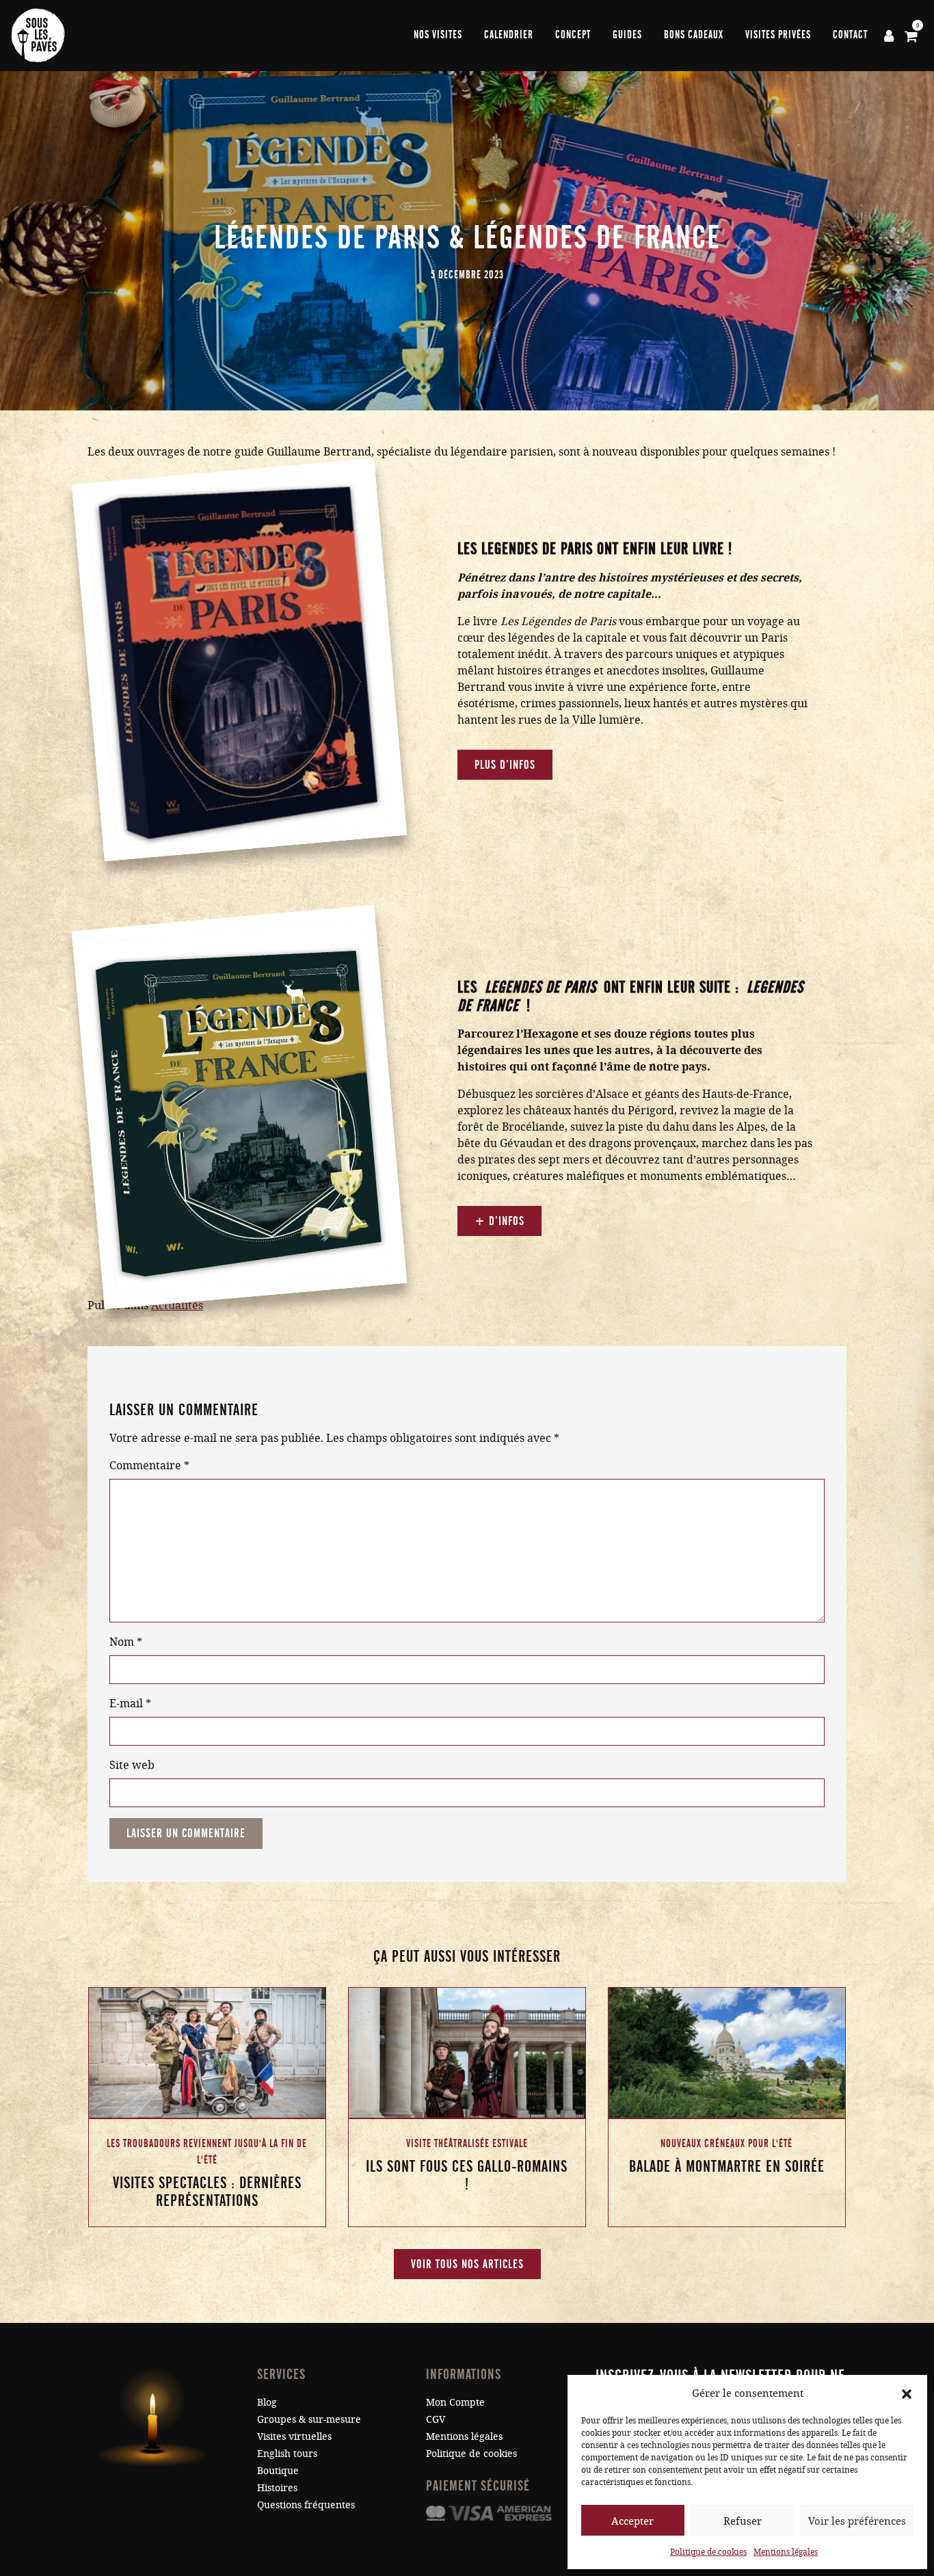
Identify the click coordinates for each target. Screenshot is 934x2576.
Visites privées (778, 35)
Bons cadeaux (694, 35)
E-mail (130, 1703)
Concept (573, 35)
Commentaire (149, 1465)
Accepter (632, 2521)
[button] (907, 2393)
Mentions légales (786, 2551)
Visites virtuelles (294, 2436)
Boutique (278, 2470)
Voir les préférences (857, 2521)
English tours (287, 2453)
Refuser (743, 2521)
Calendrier (509, 35)
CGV (436, 2419)
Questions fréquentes (306, 2505)
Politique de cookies (708, 2551)
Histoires (277, 2487)
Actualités (177, 1305)
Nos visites (438, 35)
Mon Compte (455, 2402)
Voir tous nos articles (467, 2264)
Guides (627, 35)
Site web (132, 1764)
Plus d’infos (505, 765)
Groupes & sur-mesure (309, 2419)
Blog (267, 2402)
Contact (850, 35)
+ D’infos (499, 1221)
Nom (126, 1641)
